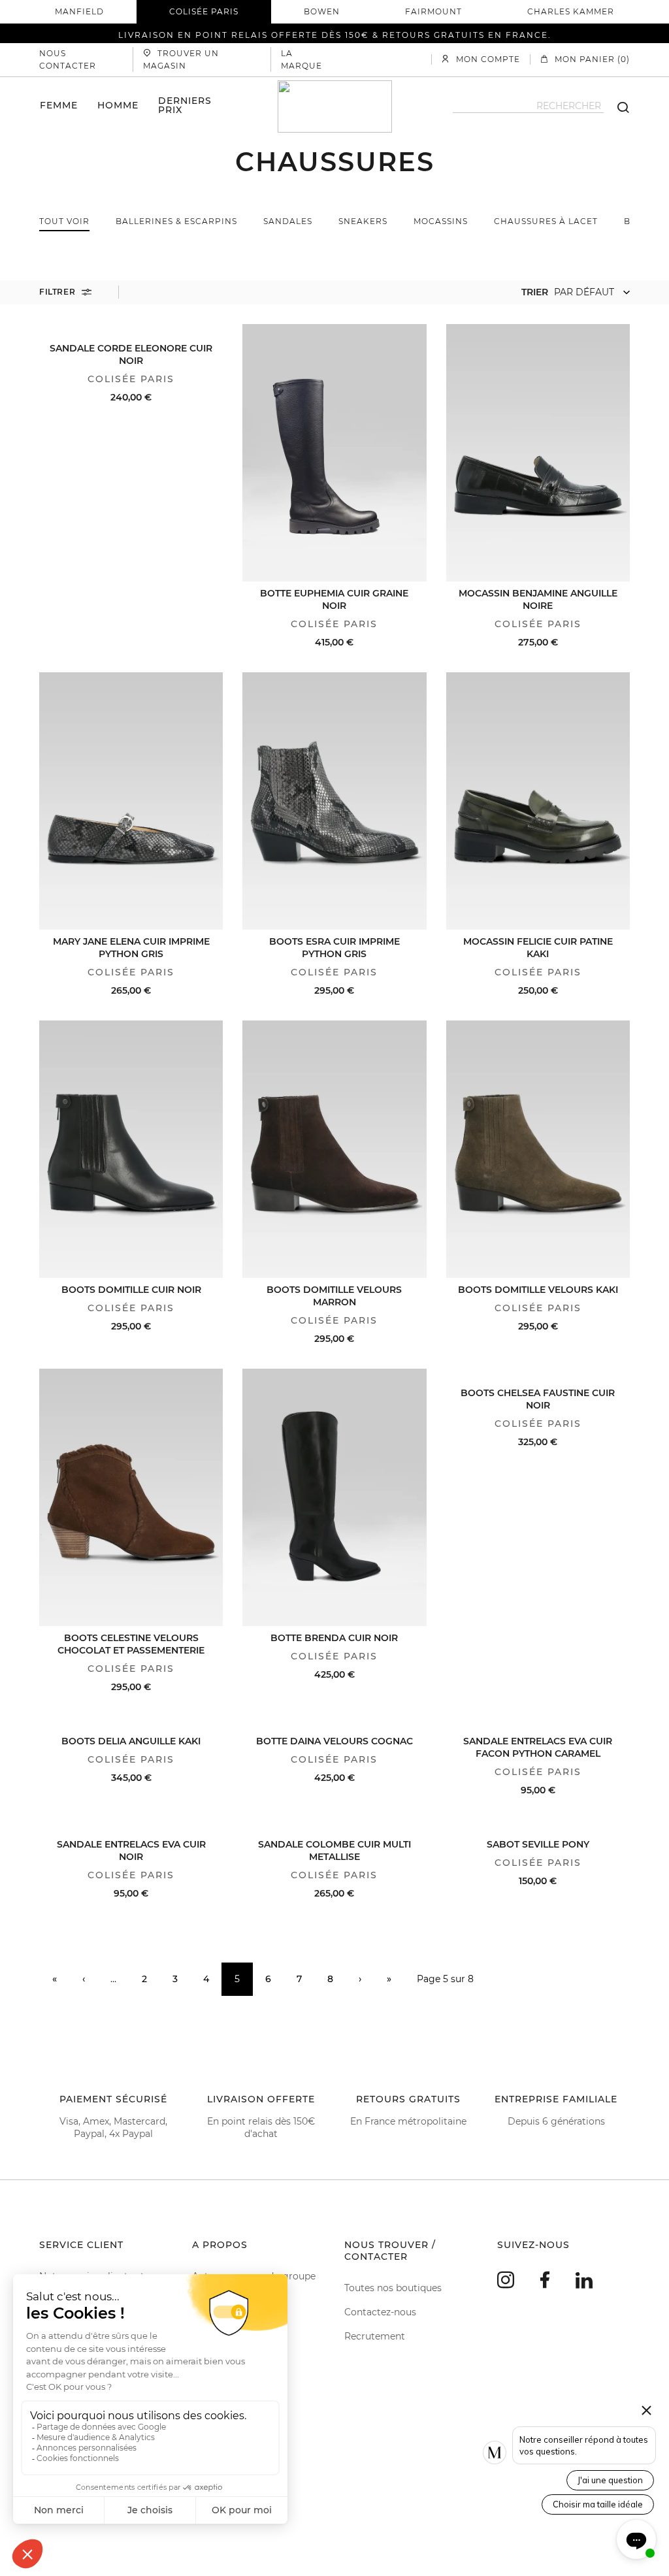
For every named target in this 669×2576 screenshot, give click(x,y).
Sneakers (363, 221)
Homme (118, 105)
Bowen (322, 11)
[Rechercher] (617, 106)
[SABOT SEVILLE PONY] (538, 1826)
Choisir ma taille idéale (598, 2504)
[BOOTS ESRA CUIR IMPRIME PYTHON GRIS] (334, 801)
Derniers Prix (185, 105)
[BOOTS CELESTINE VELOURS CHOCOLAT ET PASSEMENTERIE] (131, 1497)
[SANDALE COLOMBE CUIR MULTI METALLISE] (334, 1826)
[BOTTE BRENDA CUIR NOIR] (334, 1497)
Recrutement (375, 2336)
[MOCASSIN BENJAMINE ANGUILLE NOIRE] (538, 453)
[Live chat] (636, 2539)
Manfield (79, 11)
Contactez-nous (380, 2312)
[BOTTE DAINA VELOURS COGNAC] (334, 1723)
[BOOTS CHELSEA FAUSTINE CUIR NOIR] (538, 1375)
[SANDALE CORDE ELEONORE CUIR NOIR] (131, 330)
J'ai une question (610, 2480)
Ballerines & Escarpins (176, 221)
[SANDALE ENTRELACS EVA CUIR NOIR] (131, 1826)
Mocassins (441, 221)
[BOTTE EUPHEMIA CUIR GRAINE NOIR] (334, 453)
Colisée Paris (204, 11)
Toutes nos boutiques (393, 2288)
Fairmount (433, 11)
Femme (59, 105)
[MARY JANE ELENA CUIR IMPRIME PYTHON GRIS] (131, 801)
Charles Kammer (571, 11)
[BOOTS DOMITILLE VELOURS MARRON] (334, 1149)
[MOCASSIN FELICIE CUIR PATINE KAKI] (538, 801)
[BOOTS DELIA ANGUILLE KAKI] (131, 1723)
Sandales (288, 221)
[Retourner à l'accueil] (335, 106)
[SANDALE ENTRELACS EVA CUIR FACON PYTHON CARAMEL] (538, 1723)
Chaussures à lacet (546, 221)
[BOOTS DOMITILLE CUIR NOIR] (131, 1149)
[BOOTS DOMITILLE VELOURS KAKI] (538, 1149)
